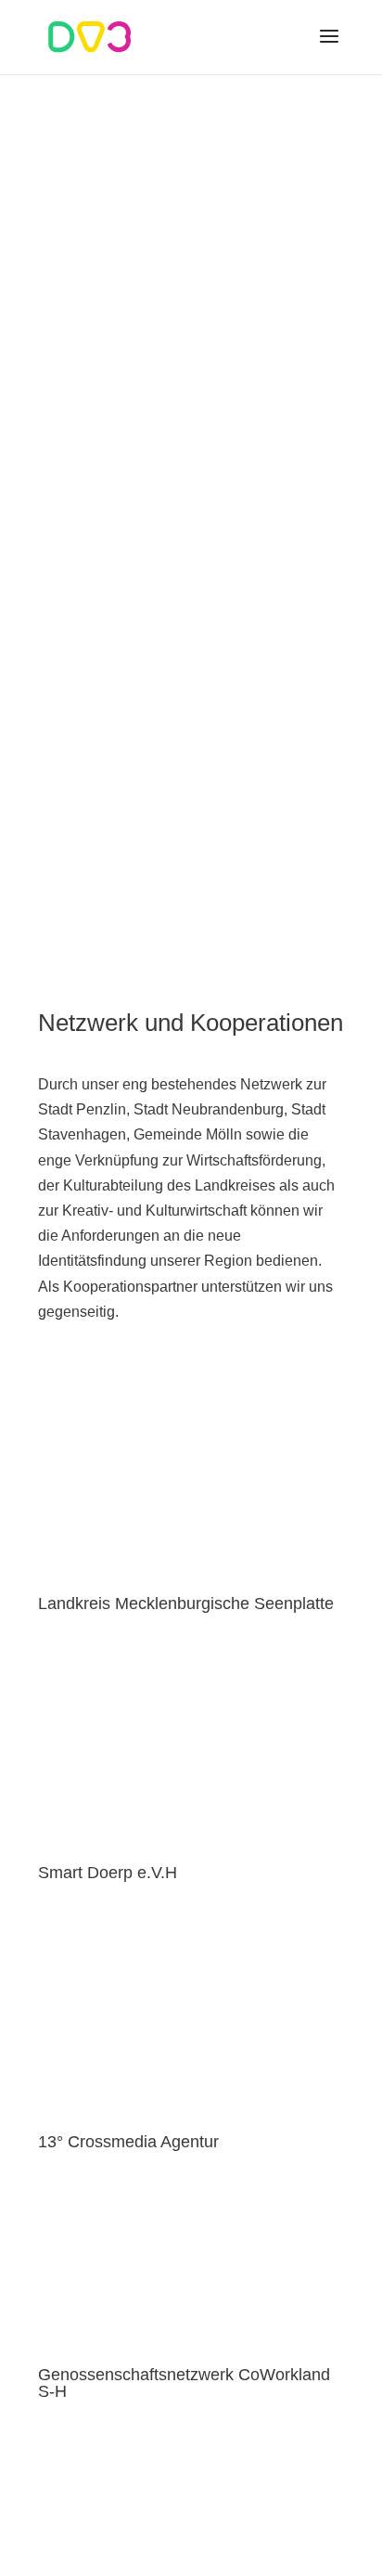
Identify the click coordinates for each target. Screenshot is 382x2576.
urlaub (191, 839)
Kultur (191, 690)
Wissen (191, 765)
